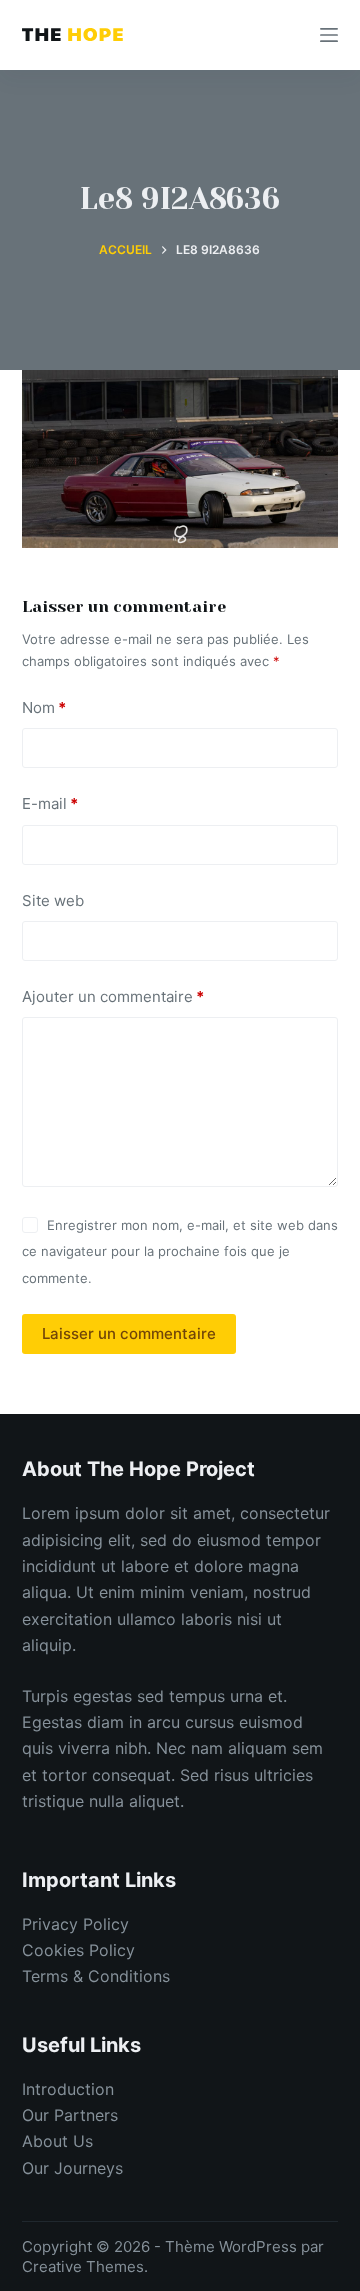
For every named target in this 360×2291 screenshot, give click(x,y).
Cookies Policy (78, 1950)
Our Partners (70, 2115)
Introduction (68, 2089)
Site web (53, 900)
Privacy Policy (75, 1924)
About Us (57, 2141)
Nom (44, 707)
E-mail (50, 803)
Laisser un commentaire (129, 1333)
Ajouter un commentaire (113, 996)
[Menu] (329, 35)
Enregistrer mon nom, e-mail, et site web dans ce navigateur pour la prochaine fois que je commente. (180, 1251)
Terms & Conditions (96, 1976)
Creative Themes (83, 2266)
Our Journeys (72, 2168)
